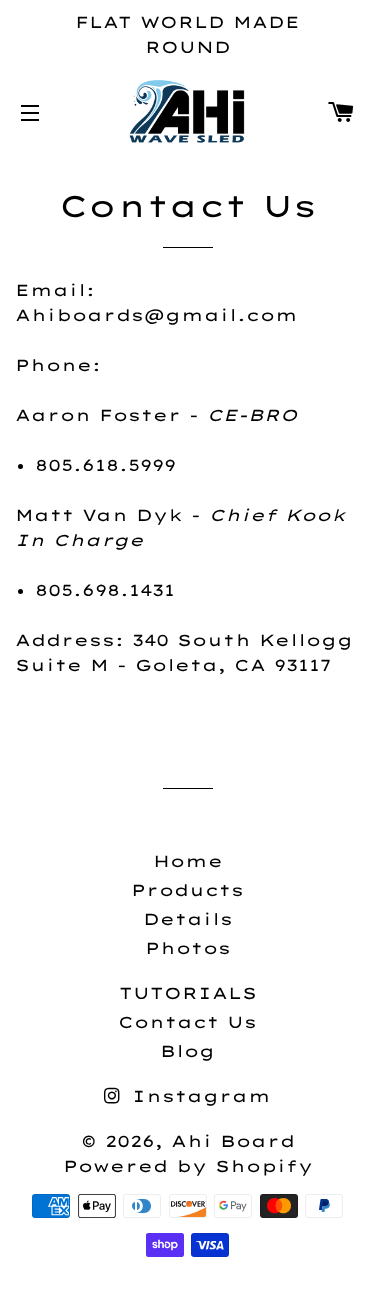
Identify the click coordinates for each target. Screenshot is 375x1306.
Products (187, 890)
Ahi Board (233, 1141)
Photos (188, 948)
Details (188, 919)
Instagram (197, 1096)
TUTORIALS (188, 993)
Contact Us (187, 1022)
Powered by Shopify (188, 1166)
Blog (187, 1051)
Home (188, 861)
